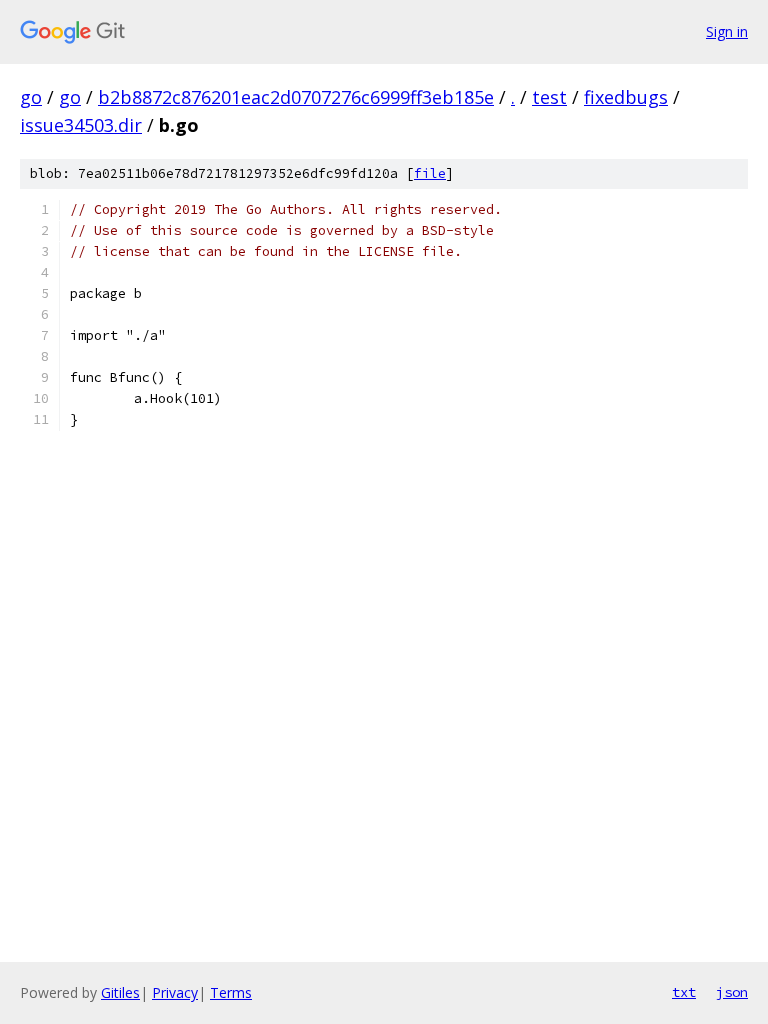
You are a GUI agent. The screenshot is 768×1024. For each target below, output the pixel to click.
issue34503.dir (81, 125)
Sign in (727, 31)
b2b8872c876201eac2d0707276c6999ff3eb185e (296, 97)
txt (684, 992)
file (430, 173)
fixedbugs (626, 97)
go (31, 97)
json (732, 992)
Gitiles (120, 992)
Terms (231, 992)
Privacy (175, 992)
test (549, 97)
